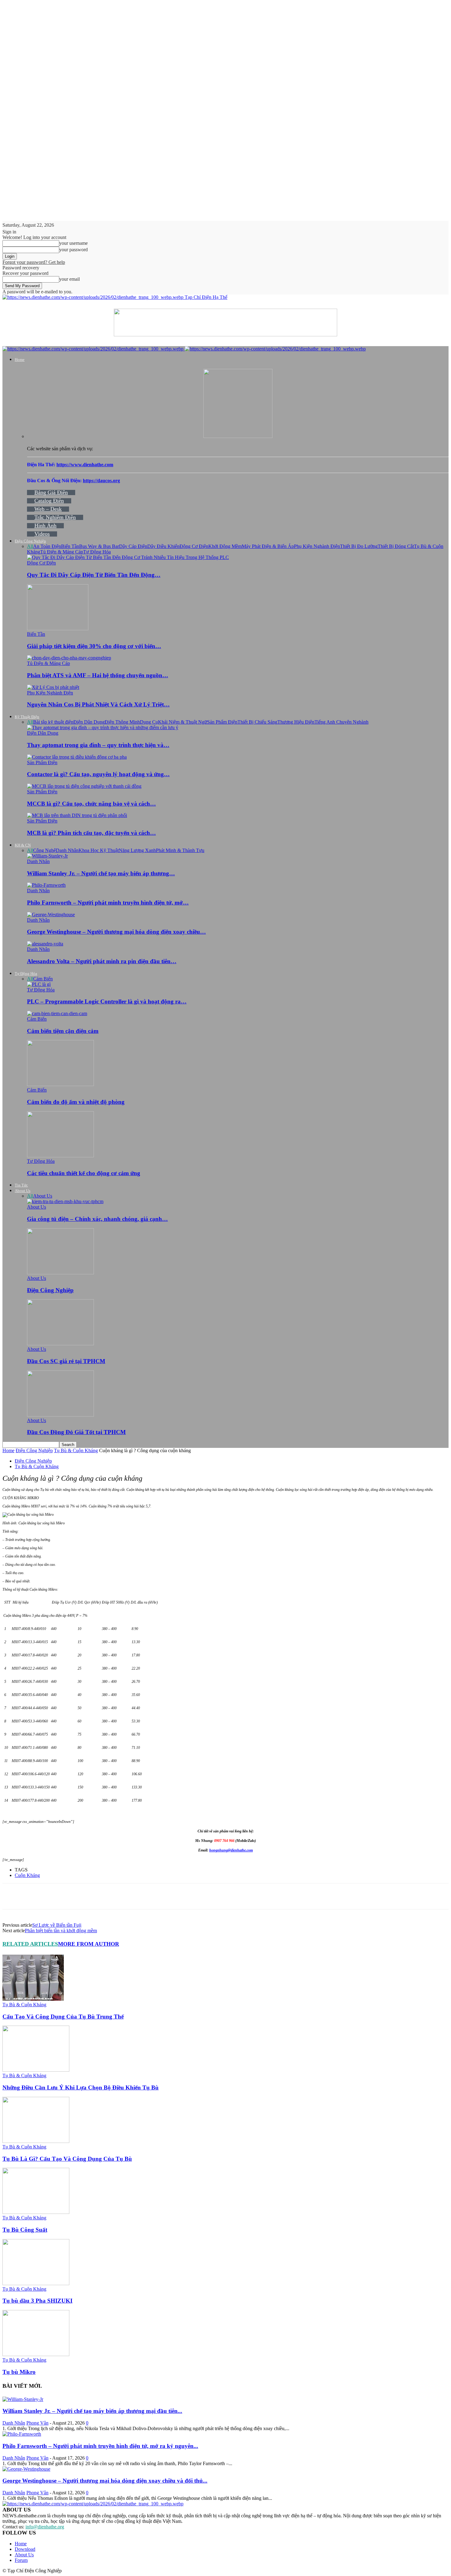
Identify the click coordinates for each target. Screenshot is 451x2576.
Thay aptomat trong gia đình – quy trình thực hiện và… (98, 745)
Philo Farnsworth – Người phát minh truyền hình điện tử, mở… (108, 903)
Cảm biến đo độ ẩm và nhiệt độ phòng (76, 1102)
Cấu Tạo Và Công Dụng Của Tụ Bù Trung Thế (63, 2017)
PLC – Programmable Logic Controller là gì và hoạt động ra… (107, 1001)
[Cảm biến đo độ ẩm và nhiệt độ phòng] (60, 1084)
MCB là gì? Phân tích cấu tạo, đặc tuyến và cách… (91, 833)
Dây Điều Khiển (163, 546)
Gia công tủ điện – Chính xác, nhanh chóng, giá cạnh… (97, 1219)
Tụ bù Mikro (19, 2372)
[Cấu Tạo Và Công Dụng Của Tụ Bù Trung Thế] (33, 1999)
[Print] (35, 1896)
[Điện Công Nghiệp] (60, 1273)
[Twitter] (79, 1896)
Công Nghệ (44, 850)
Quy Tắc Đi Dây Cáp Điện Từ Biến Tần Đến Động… (94, 575)
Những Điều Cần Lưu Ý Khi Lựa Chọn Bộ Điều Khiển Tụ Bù (81, 2087)
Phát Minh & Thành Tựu (180, 850)
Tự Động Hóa (97, 552)
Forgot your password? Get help (34, 262)
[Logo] (94, 349)
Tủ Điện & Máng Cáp (62, 552)
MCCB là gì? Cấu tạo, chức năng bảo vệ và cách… (91, 804)
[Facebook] (57, 1896)
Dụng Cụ (149, 722)
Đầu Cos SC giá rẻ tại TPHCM (66, 1361)
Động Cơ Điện (194, 546)
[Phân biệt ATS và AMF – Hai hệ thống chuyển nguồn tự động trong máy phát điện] (69, 658)
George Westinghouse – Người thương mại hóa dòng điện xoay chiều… (116, 932)
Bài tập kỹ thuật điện (53, 722)
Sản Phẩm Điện (222, 722)
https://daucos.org (101, 481)
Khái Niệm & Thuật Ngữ (183, 722)
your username (73, 243)
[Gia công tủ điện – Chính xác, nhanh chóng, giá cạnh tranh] (65, 1201)
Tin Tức (21, 1185)
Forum (21, 2560)
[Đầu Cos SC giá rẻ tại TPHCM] (60, 1344)
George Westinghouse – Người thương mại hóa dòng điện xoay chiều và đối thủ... (105, 2481)
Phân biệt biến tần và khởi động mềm (61, 1931)
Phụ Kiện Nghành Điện (317, 546)
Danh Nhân (67, 850)
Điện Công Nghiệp (30, 541)
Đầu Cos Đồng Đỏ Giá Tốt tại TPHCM (76, 1432)
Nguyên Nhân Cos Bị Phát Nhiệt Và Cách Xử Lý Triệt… (98, 704)
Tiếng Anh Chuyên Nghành (341, 722)
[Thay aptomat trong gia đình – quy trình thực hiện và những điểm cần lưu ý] (103, 727)
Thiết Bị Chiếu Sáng (257, 722)
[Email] (13, 1896)
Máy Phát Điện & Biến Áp (268, 546)
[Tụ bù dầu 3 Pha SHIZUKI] (36, 2283)
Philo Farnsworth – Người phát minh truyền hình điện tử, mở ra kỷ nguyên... (100, 2446)
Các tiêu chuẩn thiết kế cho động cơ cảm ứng (84, 1173)
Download (25, 2549)
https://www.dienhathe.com (85, 465)
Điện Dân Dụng (89, 722)
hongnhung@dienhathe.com (231, 1850)
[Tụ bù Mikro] (36, 2354)
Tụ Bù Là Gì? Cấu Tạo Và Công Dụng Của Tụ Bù (67, 2159)
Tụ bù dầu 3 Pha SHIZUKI (37, 2301)
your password (73, 250)
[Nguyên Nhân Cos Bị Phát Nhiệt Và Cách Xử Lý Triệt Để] (53, 687)
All (30, 546)
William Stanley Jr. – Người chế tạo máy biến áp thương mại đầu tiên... (92, 2411)
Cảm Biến (43, 979)
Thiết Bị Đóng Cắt (396, 546)
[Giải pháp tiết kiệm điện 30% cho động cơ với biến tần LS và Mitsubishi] (58, 629)
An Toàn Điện (47, 546)
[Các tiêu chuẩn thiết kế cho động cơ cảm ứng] (60, 1156)
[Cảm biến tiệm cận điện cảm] (57, 1013)
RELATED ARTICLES (30, 1944)
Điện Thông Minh (122, 722)
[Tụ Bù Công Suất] (36, 2212)
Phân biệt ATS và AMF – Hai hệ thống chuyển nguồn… (98, 675)
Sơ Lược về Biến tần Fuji (57, 1925)
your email (69, 279)
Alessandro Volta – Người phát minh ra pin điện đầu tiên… (102, 961)
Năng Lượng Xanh (137, 850)
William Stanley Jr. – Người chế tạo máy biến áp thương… (101, 873)
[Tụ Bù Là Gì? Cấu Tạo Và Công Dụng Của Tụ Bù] (36, 2141)
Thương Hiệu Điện (296, 722)
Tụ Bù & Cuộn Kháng (76, 1450)
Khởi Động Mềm (225, 546)
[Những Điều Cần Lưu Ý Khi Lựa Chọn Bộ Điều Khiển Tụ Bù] (36, 2070)
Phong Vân (37, 2423)
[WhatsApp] (123, 1896)
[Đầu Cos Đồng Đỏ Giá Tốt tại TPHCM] (60, 1415)
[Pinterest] (101, 1896)
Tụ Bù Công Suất (25, 2230)
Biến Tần (70, 546)
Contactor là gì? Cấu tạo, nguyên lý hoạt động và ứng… (98, 774)
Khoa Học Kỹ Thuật (99, 850)
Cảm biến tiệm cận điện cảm (63, 1031)
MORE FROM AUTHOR (89, 1944)
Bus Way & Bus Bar (99, 546)
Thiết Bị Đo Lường (359, 546)
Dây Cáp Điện (133, 546)
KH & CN (23, 845)
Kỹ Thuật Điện (27, 717)
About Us (23, 1191)
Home (20, 360)
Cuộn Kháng (27, 1875)
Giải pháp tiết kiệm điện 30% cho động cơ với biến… (94, 646)
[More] (145, 1896)
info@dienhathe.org (45, 2527)
